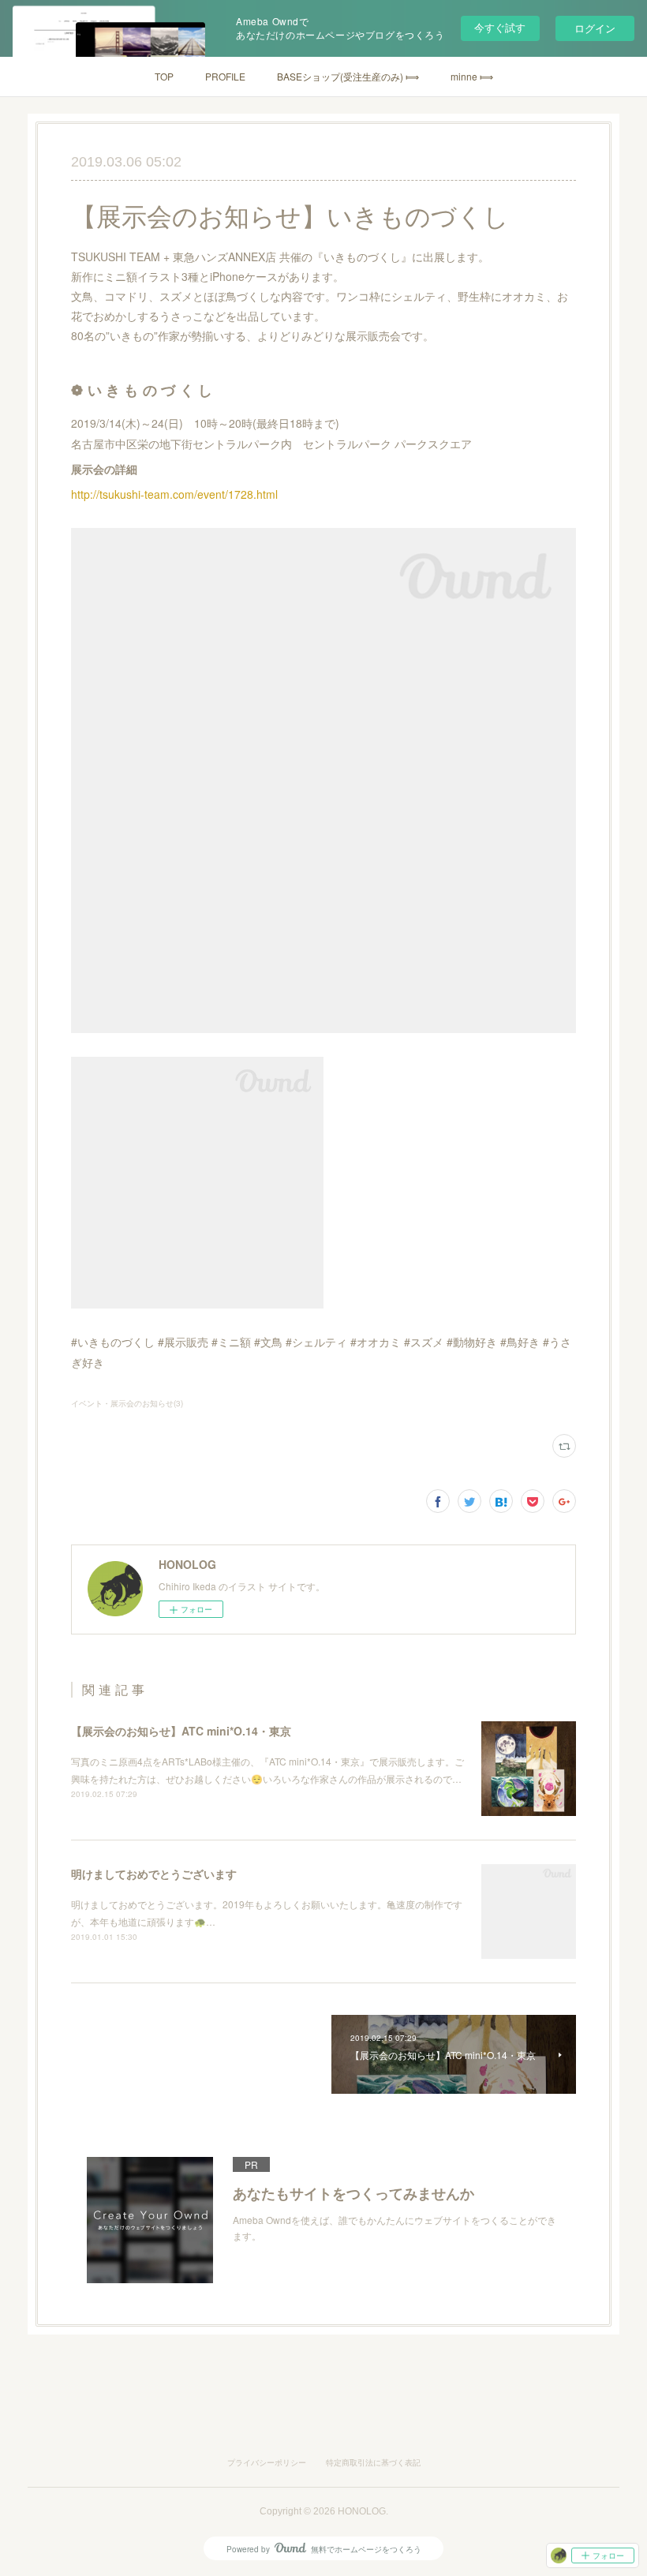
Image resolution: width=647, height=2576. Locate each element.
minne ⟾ (472, 76)
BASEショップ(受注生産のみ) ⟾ (348, 76)
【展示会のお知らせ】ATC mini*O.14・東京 (181, 1731)
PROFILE (225, 76)
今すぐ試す (500, 27)
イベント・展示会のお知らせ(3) (127, 1403)
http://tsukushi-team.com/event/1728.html (176, 494)
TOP (164, 76)
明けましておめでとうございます (154, 1874)
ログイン (595, 28)
